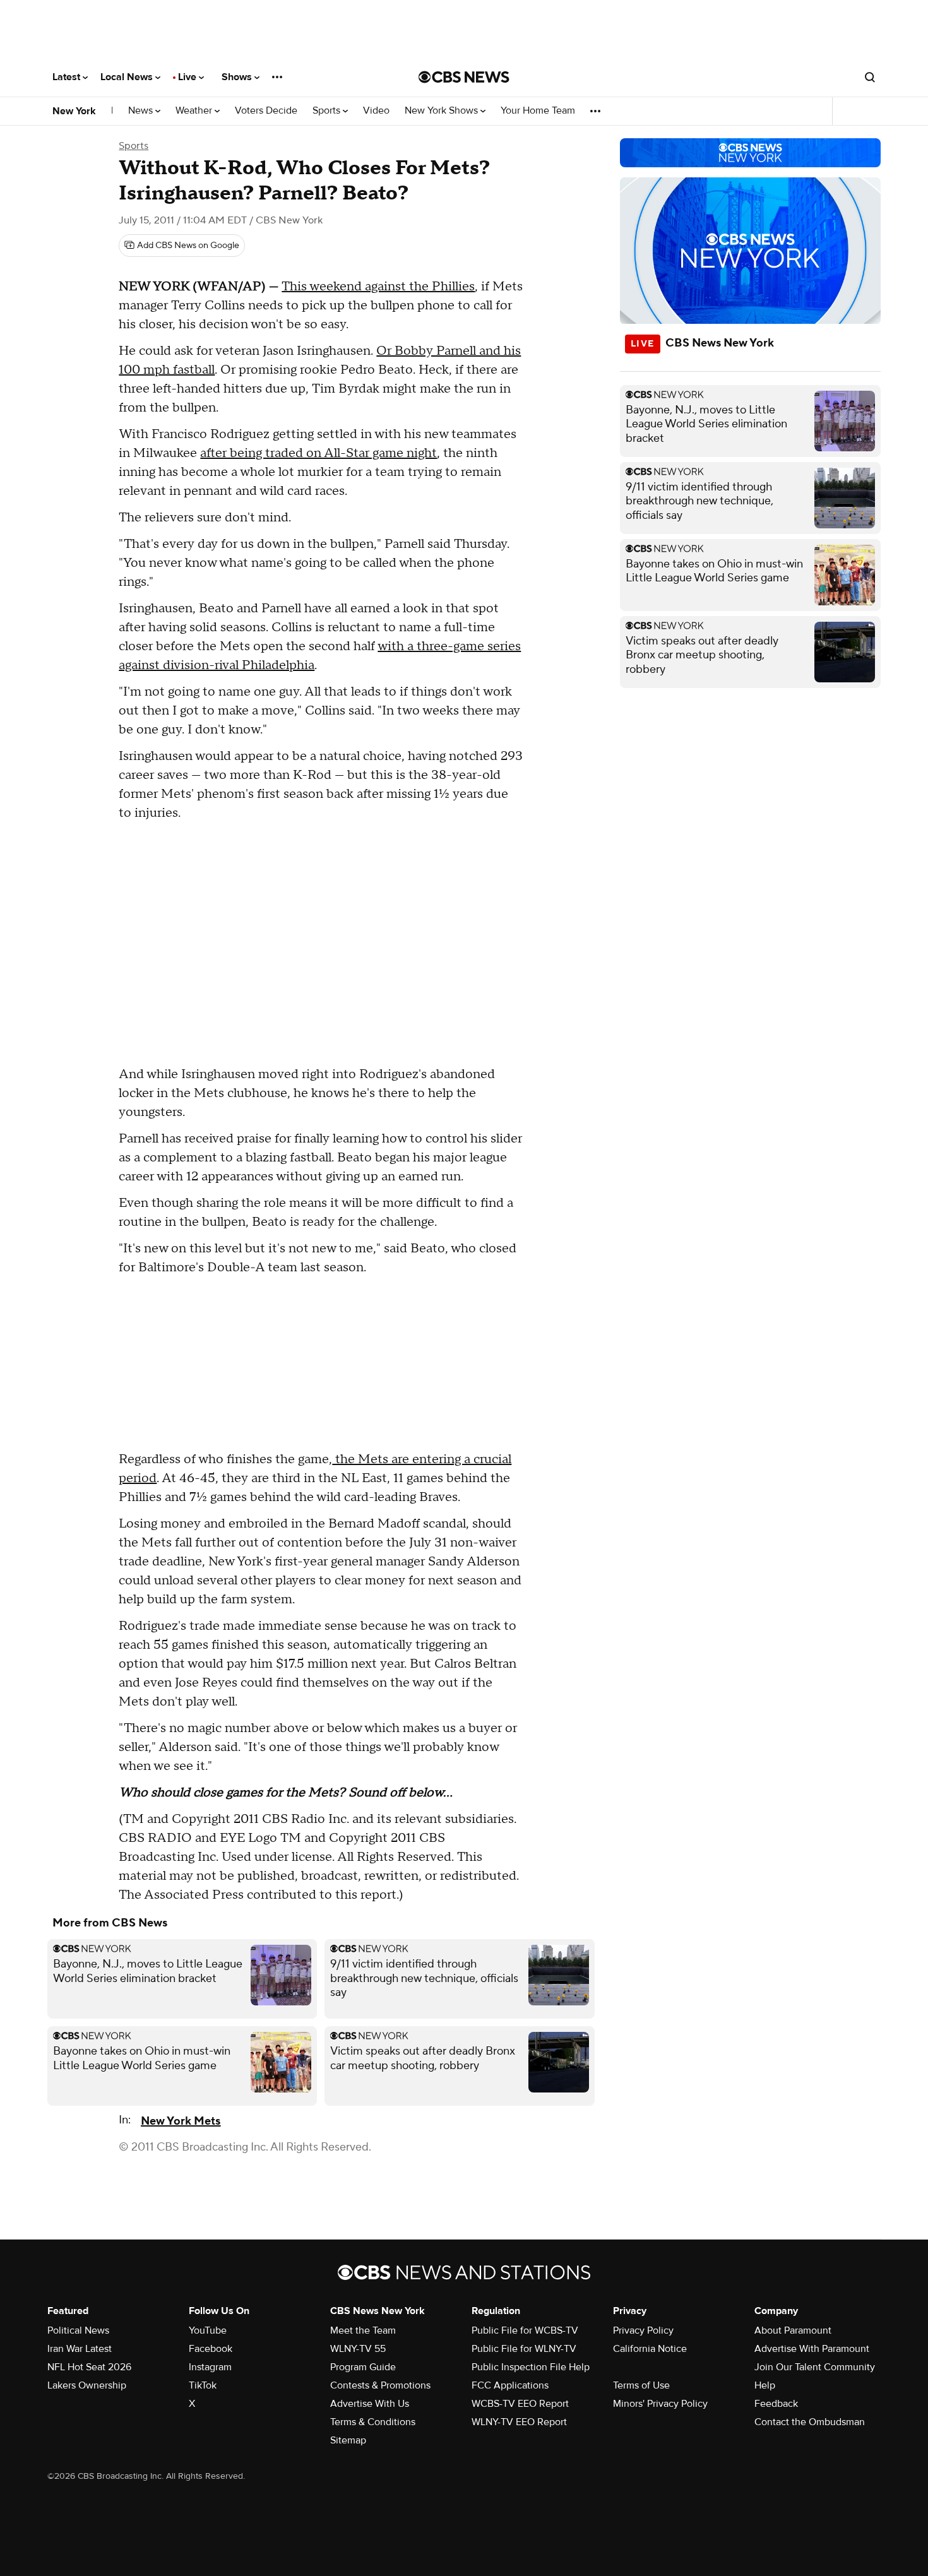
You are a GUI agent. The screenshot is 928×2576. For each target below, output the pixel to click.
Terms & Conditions (373, 2422)
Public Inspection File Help (531, 2367)
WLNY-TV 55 (358, 2349)
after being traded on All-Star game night (318, 453)
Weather (195, 111)
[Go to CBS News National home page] (464, 77)
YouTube (208, 2330)
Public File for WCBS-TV (525, 2330)
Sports (328, 111)
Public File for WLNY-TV (524, 2349)
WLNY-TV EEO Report (519, 2422)
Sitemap (348, 2440)
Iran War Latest (80, 2349)
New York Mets (181, 2121)
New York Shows (443, 111)
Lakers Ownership (87, 2385)
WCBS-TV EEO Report (520, 2404)
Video (376, 111)
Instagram (210, 2367)
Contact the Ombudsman (810, 2422)
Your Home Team (538, 111)
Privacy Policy (643, 2330)
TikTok (203, 2385)
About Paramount (793, 2330)
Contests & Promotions (380, 2385)
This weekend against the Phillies (378, 287)
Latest (68, 77)
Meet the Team (363, 2330)
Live (188, 77)
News (142, 111)
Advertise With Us (370, 2404)
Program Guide (363, 2367)
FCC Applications (510, 2385)
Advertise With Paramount (812, 2349)
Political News (78, 2330)
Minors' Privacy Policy (660, 2404)
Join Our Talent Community (815, 2367)
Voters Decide (266, 111)
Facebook (211, 2349)
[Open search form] (870, 77)
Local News (128, 77)
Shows (238, 77)
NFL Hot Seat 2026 (89, 2367)
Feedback (776, 2404)
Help (765, 2385)
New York (74, 111)
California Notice (650, 2349)
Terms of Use (641, 2385)
